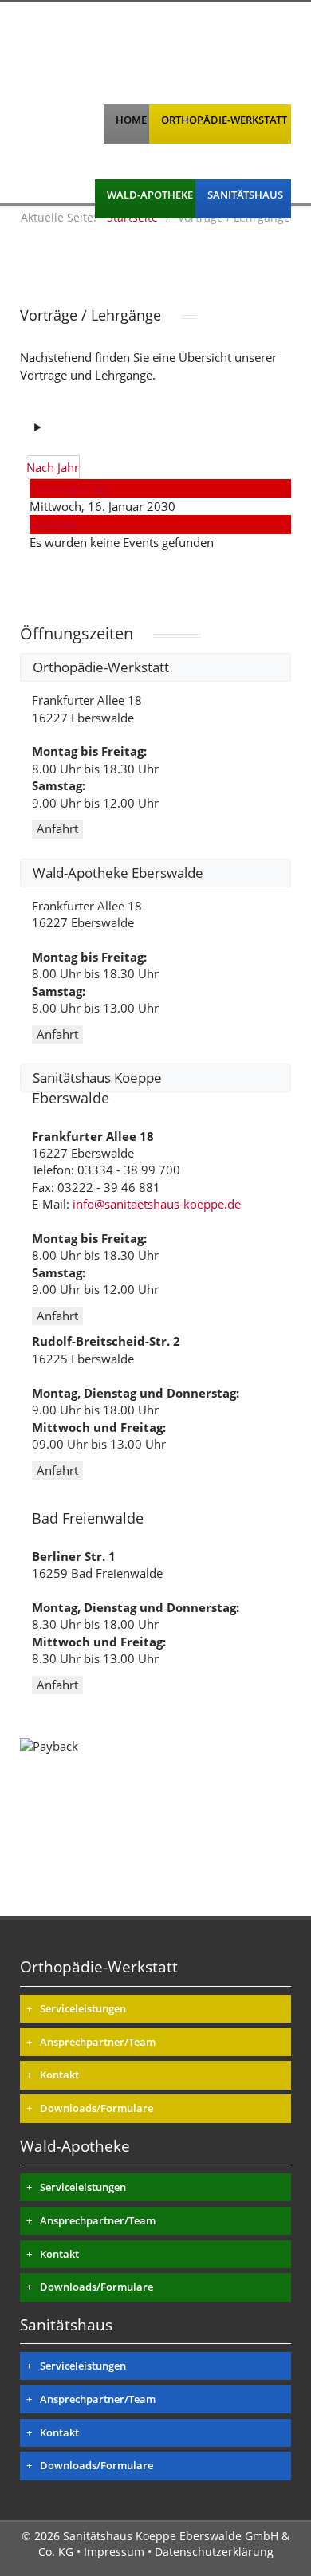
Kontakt (59, 2075)
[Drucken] (53, 427)
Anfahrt (57, 828)
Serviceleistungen (83, 2008)
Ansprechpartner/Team (98, 2042)
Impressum (114, 2552)
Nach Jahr (53, 467)
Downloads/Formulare (96, 2108)
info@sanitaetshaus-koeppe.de (157, 1204)
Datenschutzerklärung (214, 2552)
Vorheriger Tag (70, 488)
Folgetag (53, 524)
